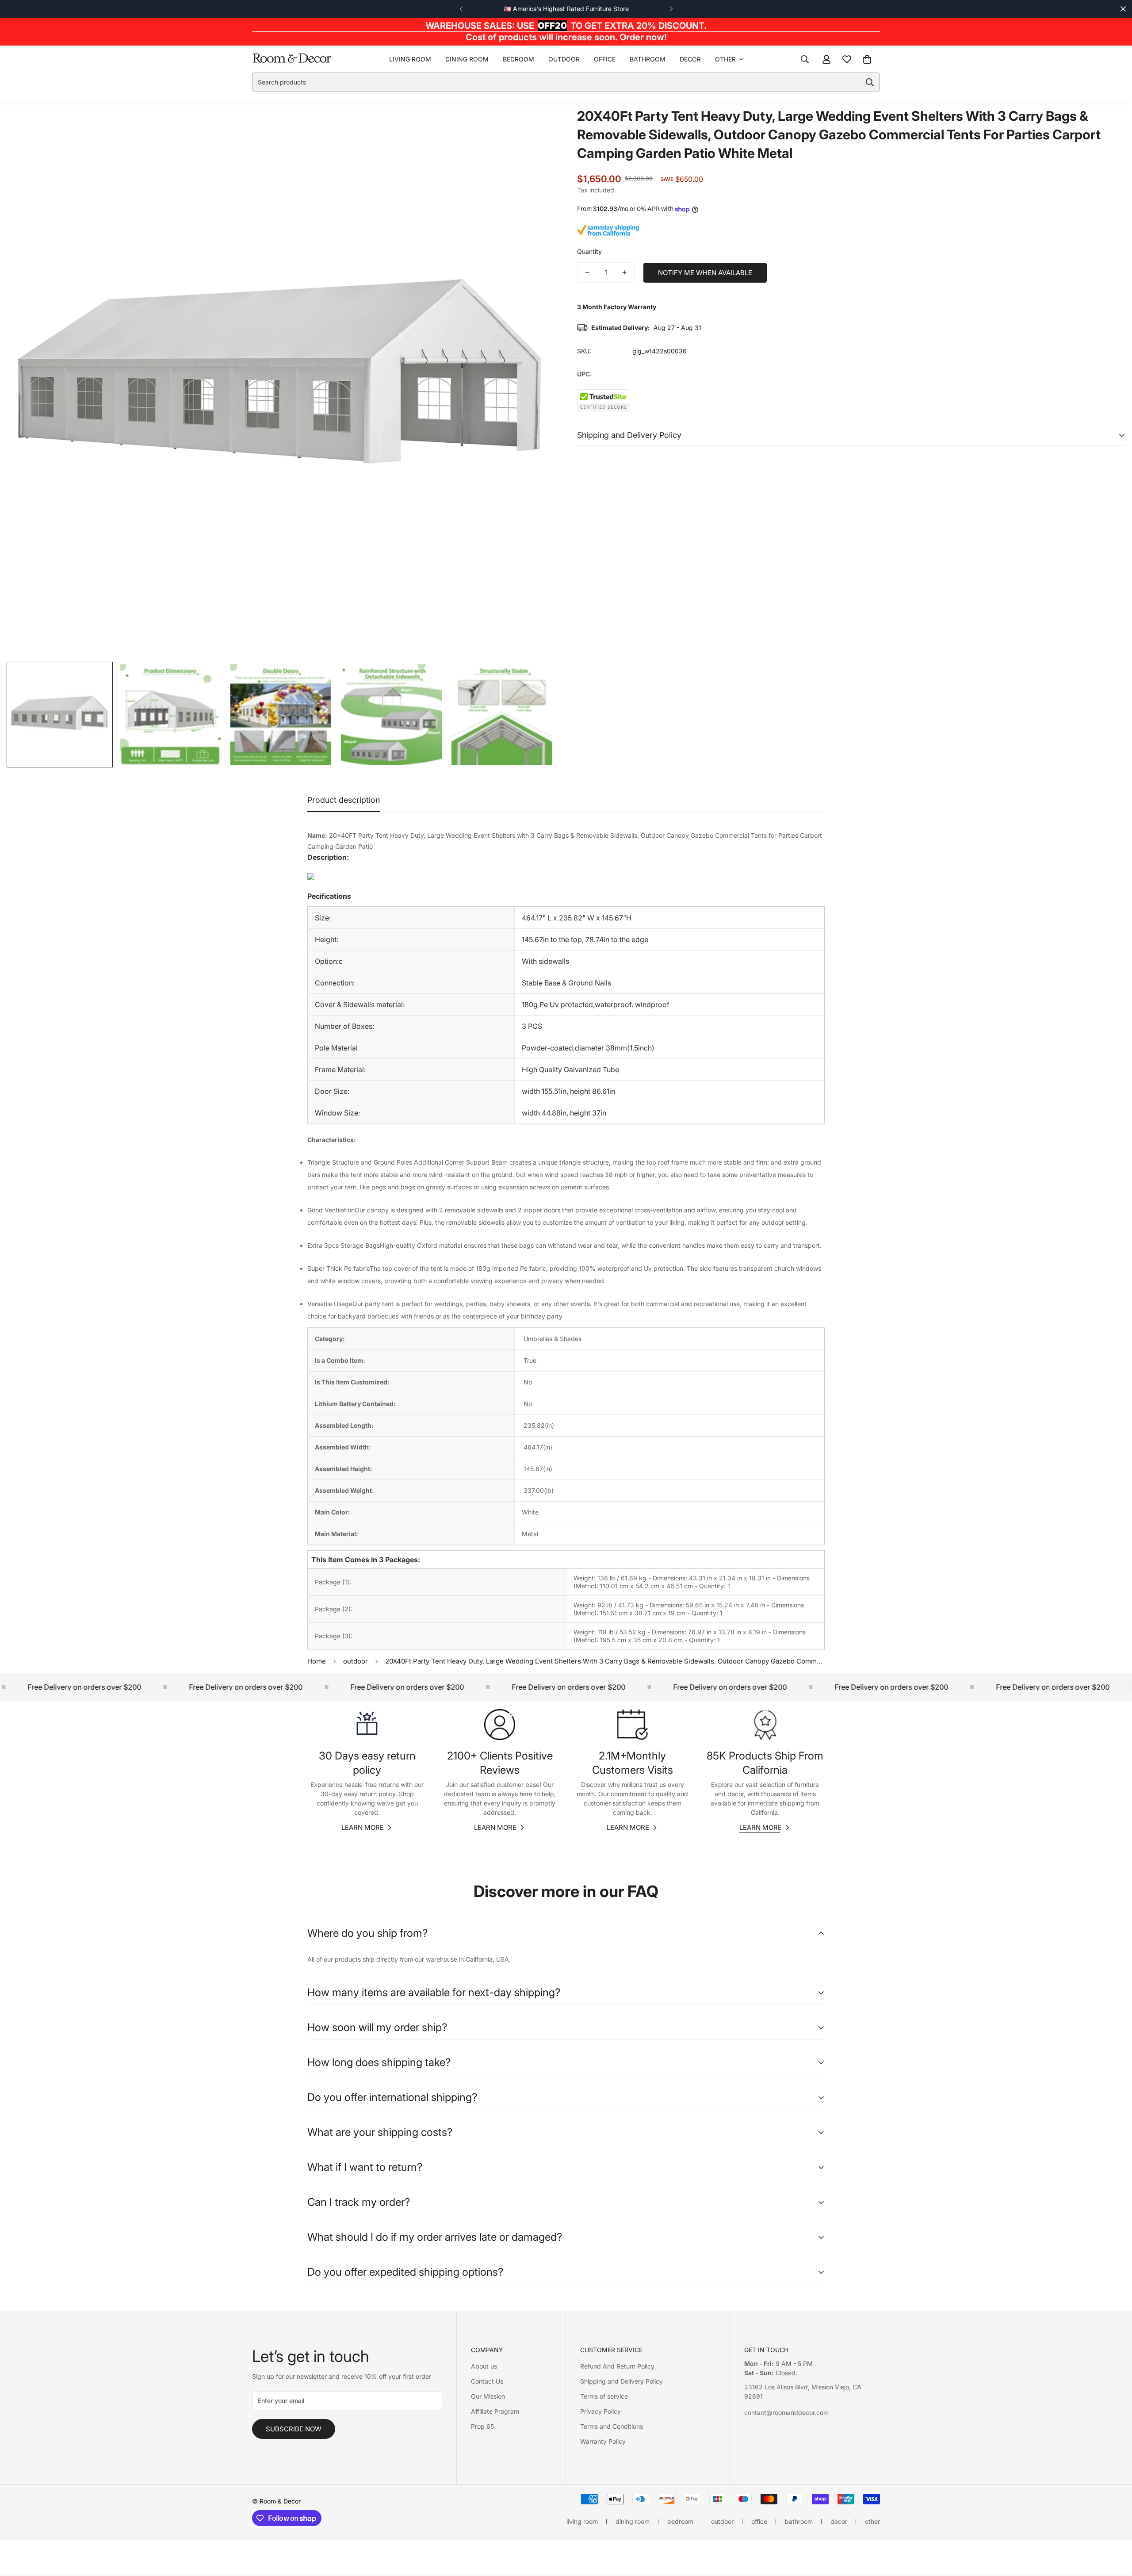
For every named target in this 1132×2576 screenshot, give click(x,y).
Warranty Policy (603, 2441)
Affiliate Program (495, 2411)
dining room (467, 59)
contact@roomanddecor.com (786, 2413)
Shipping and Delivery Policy (621, 2381)
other (725, 59)
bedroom (518, 59)
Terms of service (604, 2396)
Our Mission (488, 2396)
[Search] (805, 59)
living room (410, 59)
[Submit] (870, 82)
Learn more (363, 1827)
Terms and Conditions (612, 2426)
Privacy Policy (600, 2411)
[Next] (671, 9)
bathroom (648, 59)
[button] (867, 59)
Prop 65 (482, 2426)
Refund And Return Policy (617, 2366)
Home (317, 1661)
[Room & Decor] (292, 59)
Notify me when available (705, 273)
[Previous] (461, 9)
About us (484, 2366)
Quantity (589, 251)
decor (690, 59)
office (605, 59)
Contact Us (487, 2381)
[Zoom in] (536, 125)
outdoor (564, 59)
